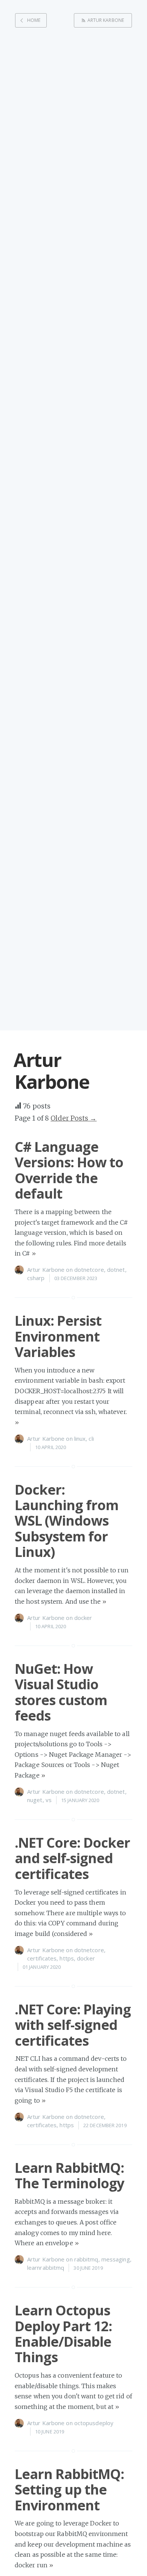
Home (34, 20)
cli (91, 1438)
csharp (36, 1278)
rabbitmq (86, 2259)
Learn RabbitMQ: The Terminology (69, 2175)
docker (83, 1618)
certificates (42, 1958)
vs (49, 1800)
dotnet (116, 1270)
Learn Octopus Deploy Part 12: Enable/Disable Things (63, 2334)
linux (80, 1438)
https (67, 1958)
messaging (116, 2259)
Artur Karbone (106, 20)
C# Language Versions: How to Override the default (69, 1170)
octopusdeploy (94, 2423)
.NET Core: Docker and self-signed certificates (72, 1858)
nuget (35, 1800)
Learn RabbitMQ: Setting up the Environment (69, 2490)
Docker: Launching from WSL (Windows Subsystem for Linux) (67, 1521)
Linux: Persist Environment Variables (58, 1336)
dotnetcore (89, 1270)
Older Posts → (73, 1118)
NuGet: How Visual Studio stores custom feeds (61, 1692)
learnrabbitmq (46, 2267)
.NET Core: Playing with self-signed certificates (73, 2025)
